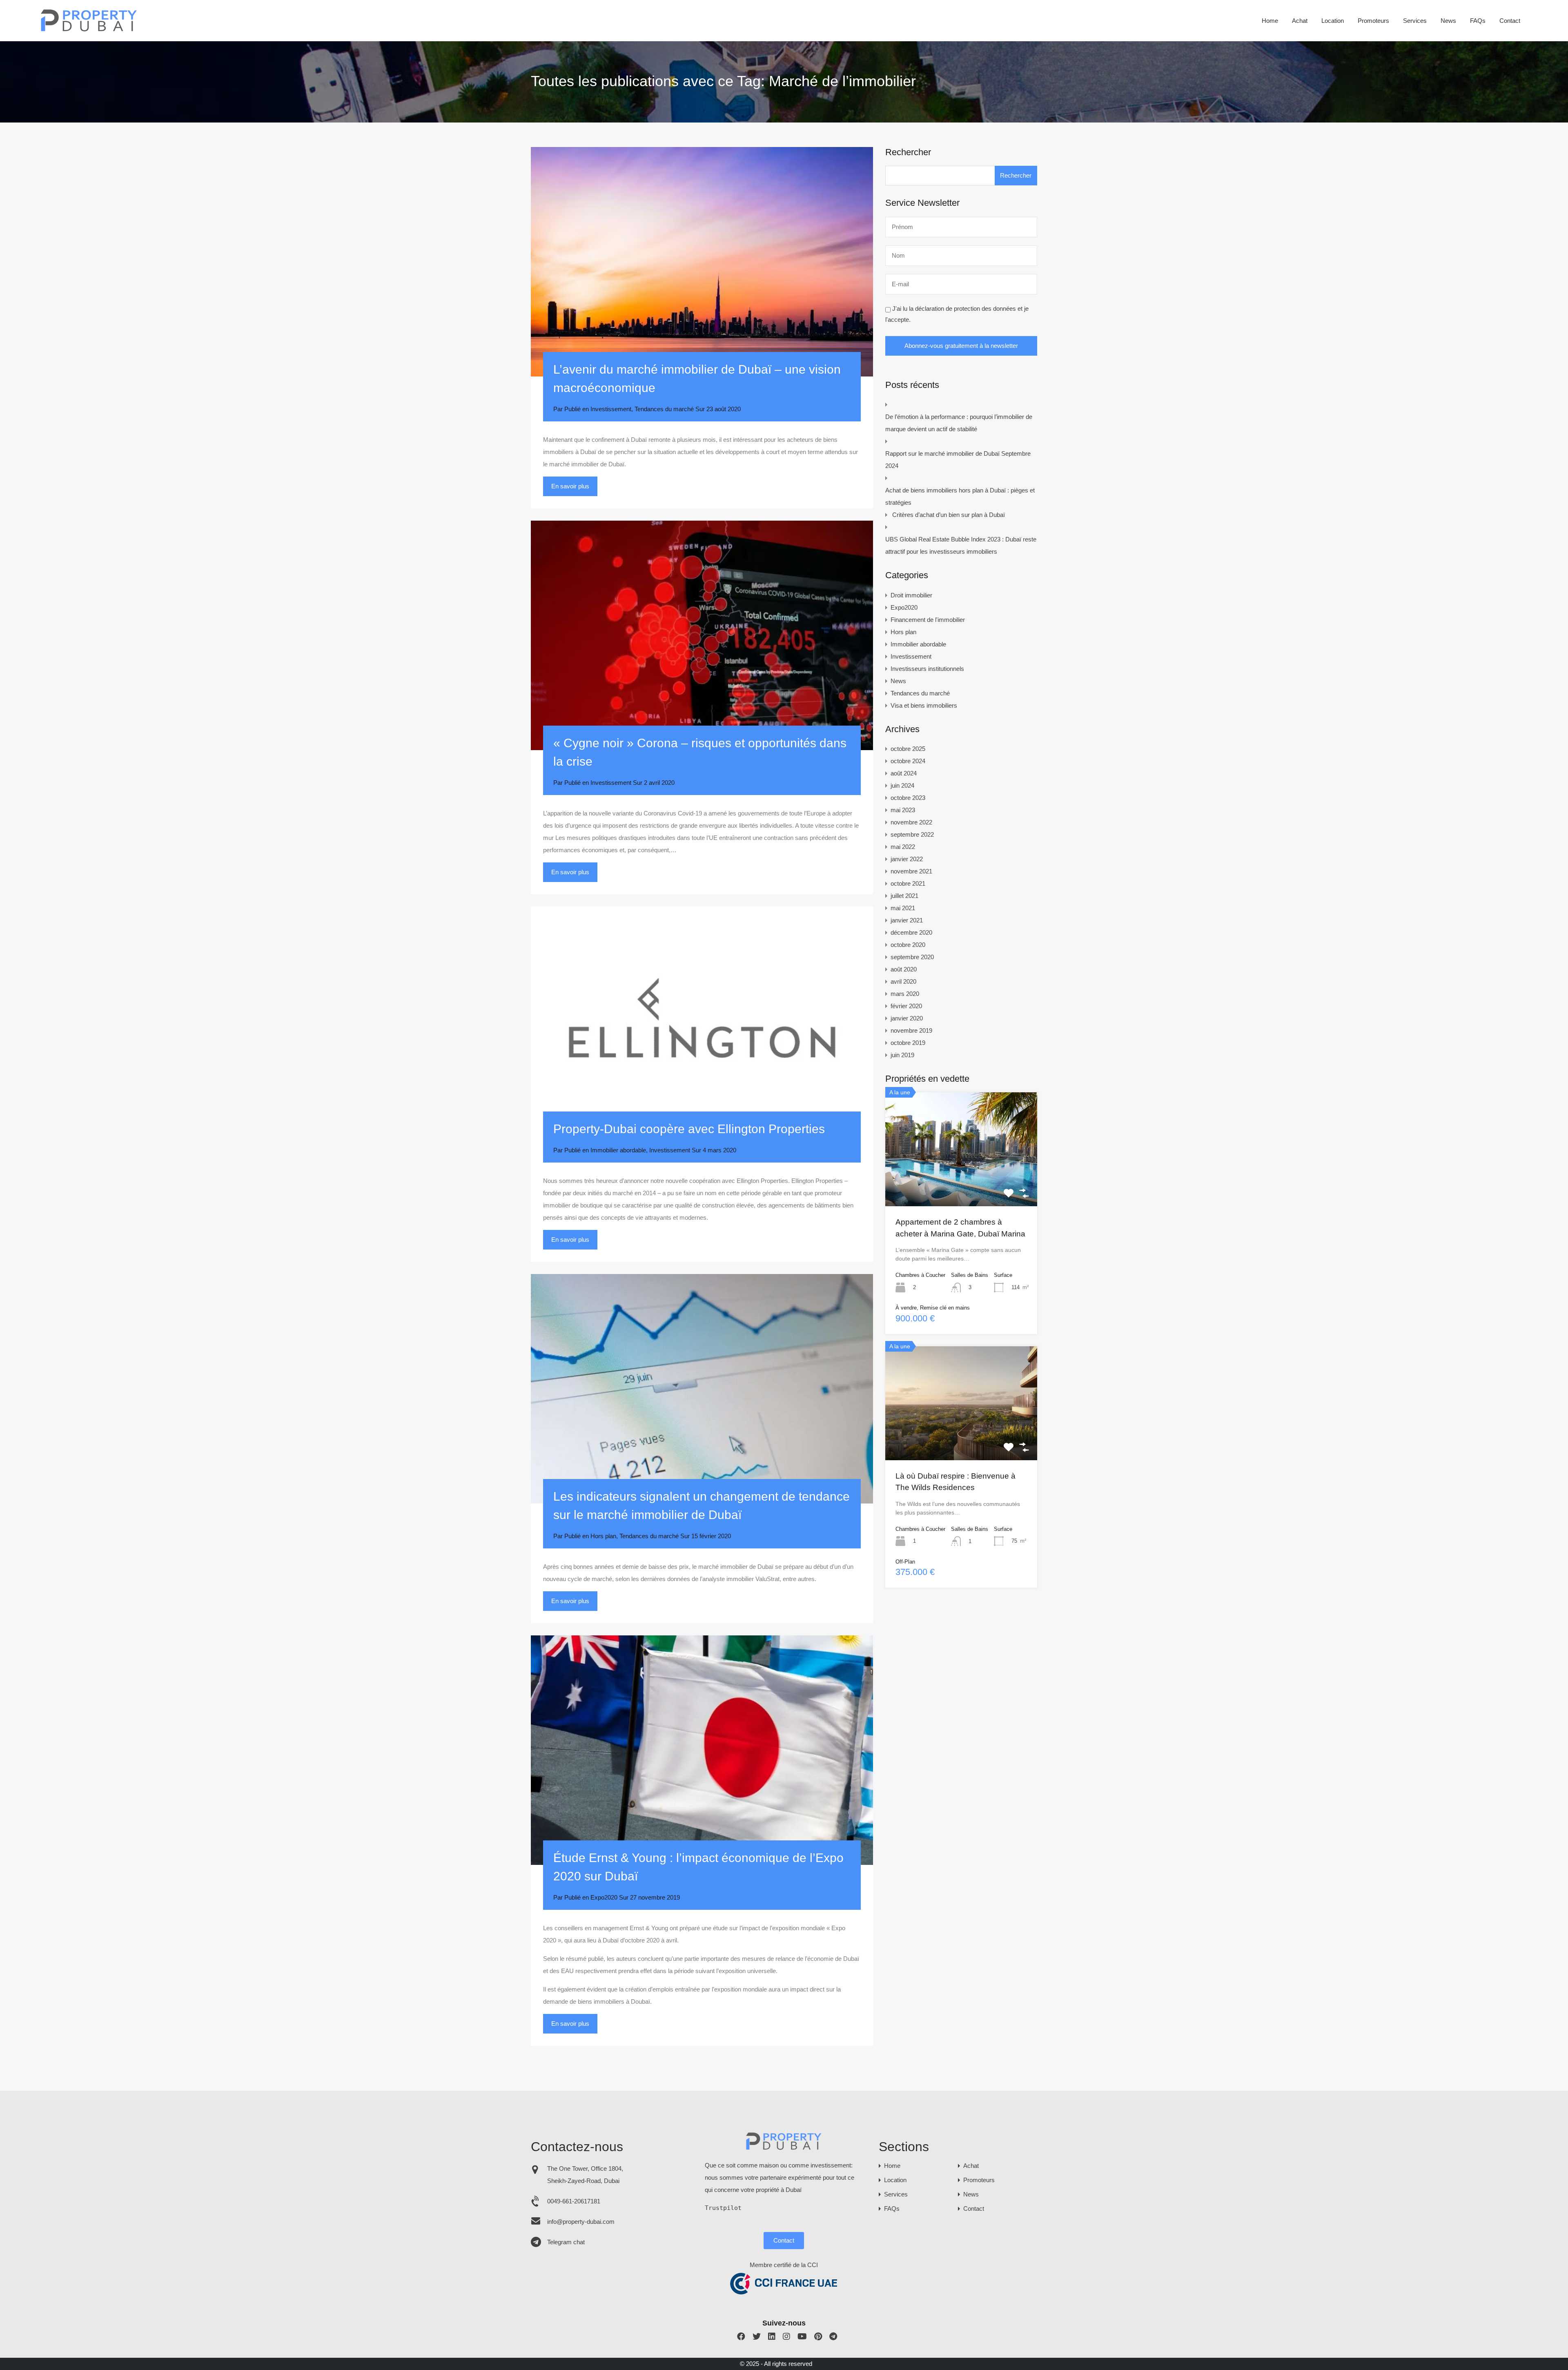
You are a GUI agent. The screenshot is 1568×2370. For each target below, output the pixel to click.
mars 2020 (905, 994)
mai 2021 (903, 908)
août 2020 (904, 969)
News (1448, 21)
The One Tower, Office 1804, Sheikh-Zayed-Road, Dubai (585, 2175)
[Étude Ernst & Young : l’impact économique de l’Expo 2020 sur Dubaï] (702, 1750)
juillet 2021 (904, 896)
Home (1270, 21)
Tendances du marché (664, 409)
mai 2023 (903, 810)
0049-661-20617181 (574, 2201)
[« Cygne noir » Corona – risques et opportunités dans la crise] (702, 635)
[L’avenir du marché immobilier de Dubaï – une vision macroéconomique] (702, 262)
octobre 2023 (908, 798)
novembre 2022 (911, 822)
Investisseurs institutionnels (927, 669)
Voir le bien (961, 1183)
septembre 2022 (912, 834)
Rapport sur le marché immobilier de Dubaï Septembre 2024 (958, 460)
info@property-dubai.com (581, 2222)
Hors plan (603, 1536)
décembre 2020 (911, 932)
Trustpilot (723, 2208)
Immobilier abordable (618, 1150)
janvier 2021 (907, 920)
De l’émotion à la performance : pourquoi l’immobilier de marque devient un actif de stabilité (959, 423)
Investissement (611, 409)
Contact (1510, 21)
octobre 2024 (908, 761)
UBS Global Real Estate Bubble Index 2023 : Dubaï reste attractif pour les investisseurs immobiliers (961, 545)
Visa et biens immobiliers (924, 705)
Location (1333, 21)
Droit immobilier (911, 595)
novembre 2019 (911, 1030)
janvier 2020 (907, 1018)
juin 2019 (902, 1055)
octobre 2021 (908, 883)
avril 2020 (903, 981)
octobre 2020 (908, 945)
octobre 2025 (908, 749)
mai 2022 (903, 847)
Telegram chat (566, 2242)
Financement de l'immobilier (928, 620)
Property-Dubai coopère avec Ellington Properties (689, 1129)
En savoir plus (570, 486)
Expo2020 (604, 1897)
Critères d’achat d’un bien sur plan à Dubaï (949, 515)
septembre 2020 (912, 957)
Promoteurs (1373, 21)
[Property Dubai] (89, 29)
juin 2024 (902, 785)
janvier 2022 (907, 859)
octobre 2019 (908, 1043)
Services (1415, 21)
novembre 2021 (911, 871)
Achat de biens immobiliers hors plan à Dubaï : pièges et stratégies (960, 496)
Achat (1300, 21)
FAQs (1478, 21)
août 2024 (904, 773)
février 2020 (906, 1006)
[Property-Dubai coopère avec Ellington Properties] (702, 1021)
